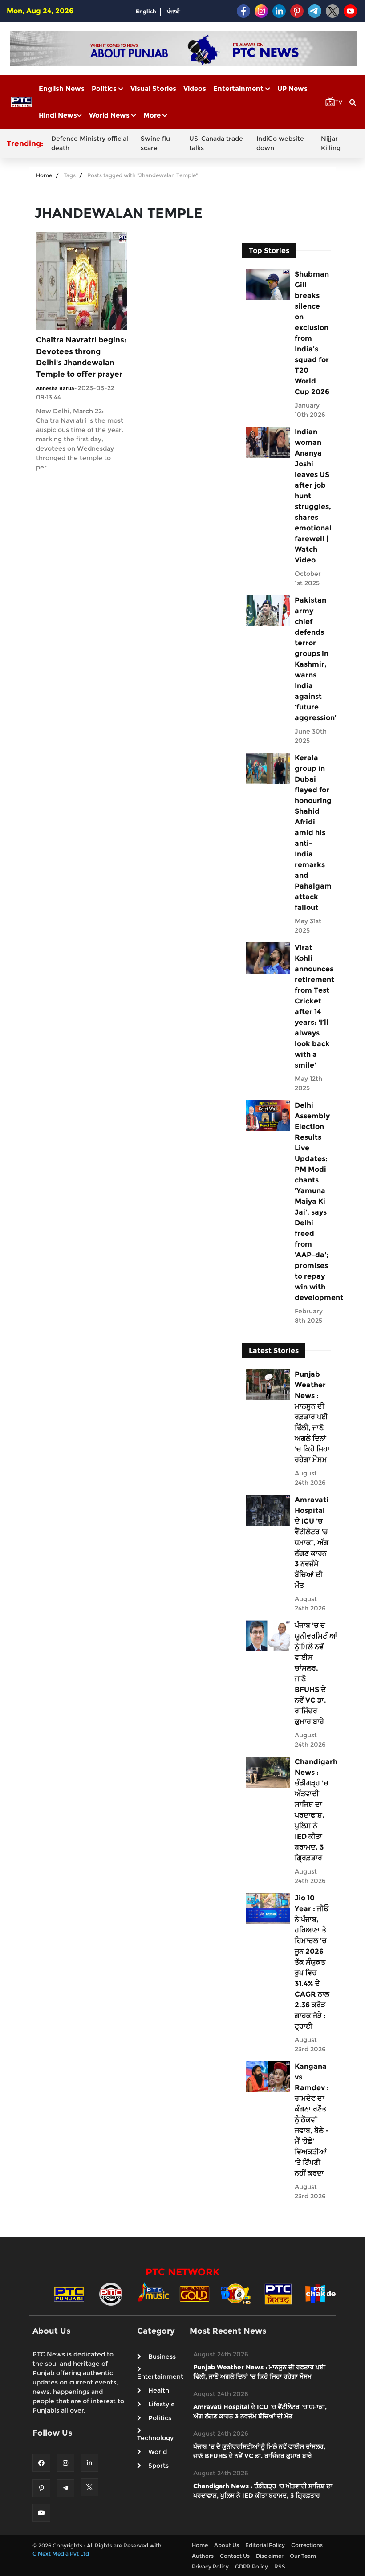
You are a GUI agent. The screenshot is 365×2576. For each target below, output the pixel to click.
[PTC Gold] (195, 2293)
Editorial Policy (265, 2545)
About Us (227, 2545)
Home (44, 175)
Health (159, 2390)
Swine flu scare (155, 143)
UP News (292, 88)
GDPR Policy (251, 2566)
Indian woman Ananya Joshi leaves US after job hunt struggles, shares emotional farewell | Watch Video (312, 496)
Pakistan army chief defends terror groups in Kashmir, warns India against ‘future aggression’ (312, 659)
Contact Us (235, 2556)
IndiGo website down (280, 143)
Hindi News (58, 115)
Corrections (307, 2545)
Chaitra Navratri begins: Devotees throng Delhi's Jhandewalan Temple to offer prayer (81, 357)
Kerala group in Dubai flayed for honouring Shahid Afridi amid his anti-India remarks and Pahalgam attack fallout (312, 833)
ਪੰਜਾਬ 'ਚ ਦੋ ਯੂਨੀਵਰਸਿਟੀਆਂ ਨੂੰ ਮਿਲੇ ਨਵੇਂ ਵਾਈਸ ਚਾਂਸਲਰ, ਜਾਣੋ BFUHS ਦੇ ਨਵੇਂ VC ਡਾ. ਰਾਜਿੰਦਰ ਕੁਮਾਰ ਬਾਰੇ (312, 1673)
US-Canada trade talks (216, 143)
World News (110, 115)
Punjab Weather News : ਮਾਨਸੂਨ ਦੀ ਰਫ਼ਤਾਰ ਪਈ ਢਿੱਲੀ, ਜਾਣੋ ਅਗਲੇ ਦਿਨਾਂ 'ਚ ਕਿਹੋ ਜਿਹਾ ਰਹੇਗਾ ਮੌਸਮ (312, 1417)
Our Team (303, 2556)
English (146, 11)
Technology (155, 2438)
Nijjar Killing (331, 143)
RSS (280, 2566)
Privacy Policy (210, 2566)
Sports (158, 2466)
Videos (195, 88)
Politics (105, 88)
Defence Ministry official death (90, 143)
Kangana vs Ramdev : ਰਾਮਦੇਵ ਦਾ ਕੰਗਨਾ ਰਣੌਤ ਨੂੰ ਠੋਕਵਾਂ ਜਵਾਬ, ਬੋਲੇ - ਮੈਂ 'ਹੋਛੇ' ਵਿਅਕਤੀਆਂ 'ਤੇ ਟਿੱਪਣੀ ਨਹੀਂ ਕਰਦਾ (312, 2120)
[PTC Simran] (278, 2293)
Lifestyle (162, 2404)
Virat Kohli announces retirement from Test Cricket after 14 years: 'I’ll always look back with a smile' (312, 1006)
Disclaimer (270, 2556)
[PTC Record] (111, 2293)
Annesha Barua (55, 388)
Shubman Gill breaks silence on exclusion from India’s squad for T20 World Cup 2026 (312, 333)
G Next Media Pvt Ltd (61, 2554)
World (158, 2452)
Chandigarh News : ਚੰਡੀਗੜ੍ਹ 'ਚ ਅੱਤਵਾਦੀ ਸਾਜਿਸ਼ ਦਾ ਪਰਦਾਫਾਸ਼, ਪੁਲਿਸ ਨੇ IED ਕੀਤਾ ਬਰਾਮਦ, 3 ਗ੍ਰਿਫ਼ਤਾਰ (312, 1810)
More (153, 115)
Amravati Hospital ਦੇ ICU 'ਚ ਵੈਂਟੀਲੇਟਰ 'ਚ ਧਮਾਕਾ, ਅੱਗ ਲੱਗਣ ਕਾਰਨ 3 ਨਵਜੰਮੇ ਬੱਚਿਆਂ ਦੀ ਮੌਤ (312, 1543)
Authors (203, 2556)
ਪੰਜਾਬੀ (174, 11)
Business (162, 2356)
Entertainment (239, 88)
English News (62, 88)
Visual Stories (153, 88)
